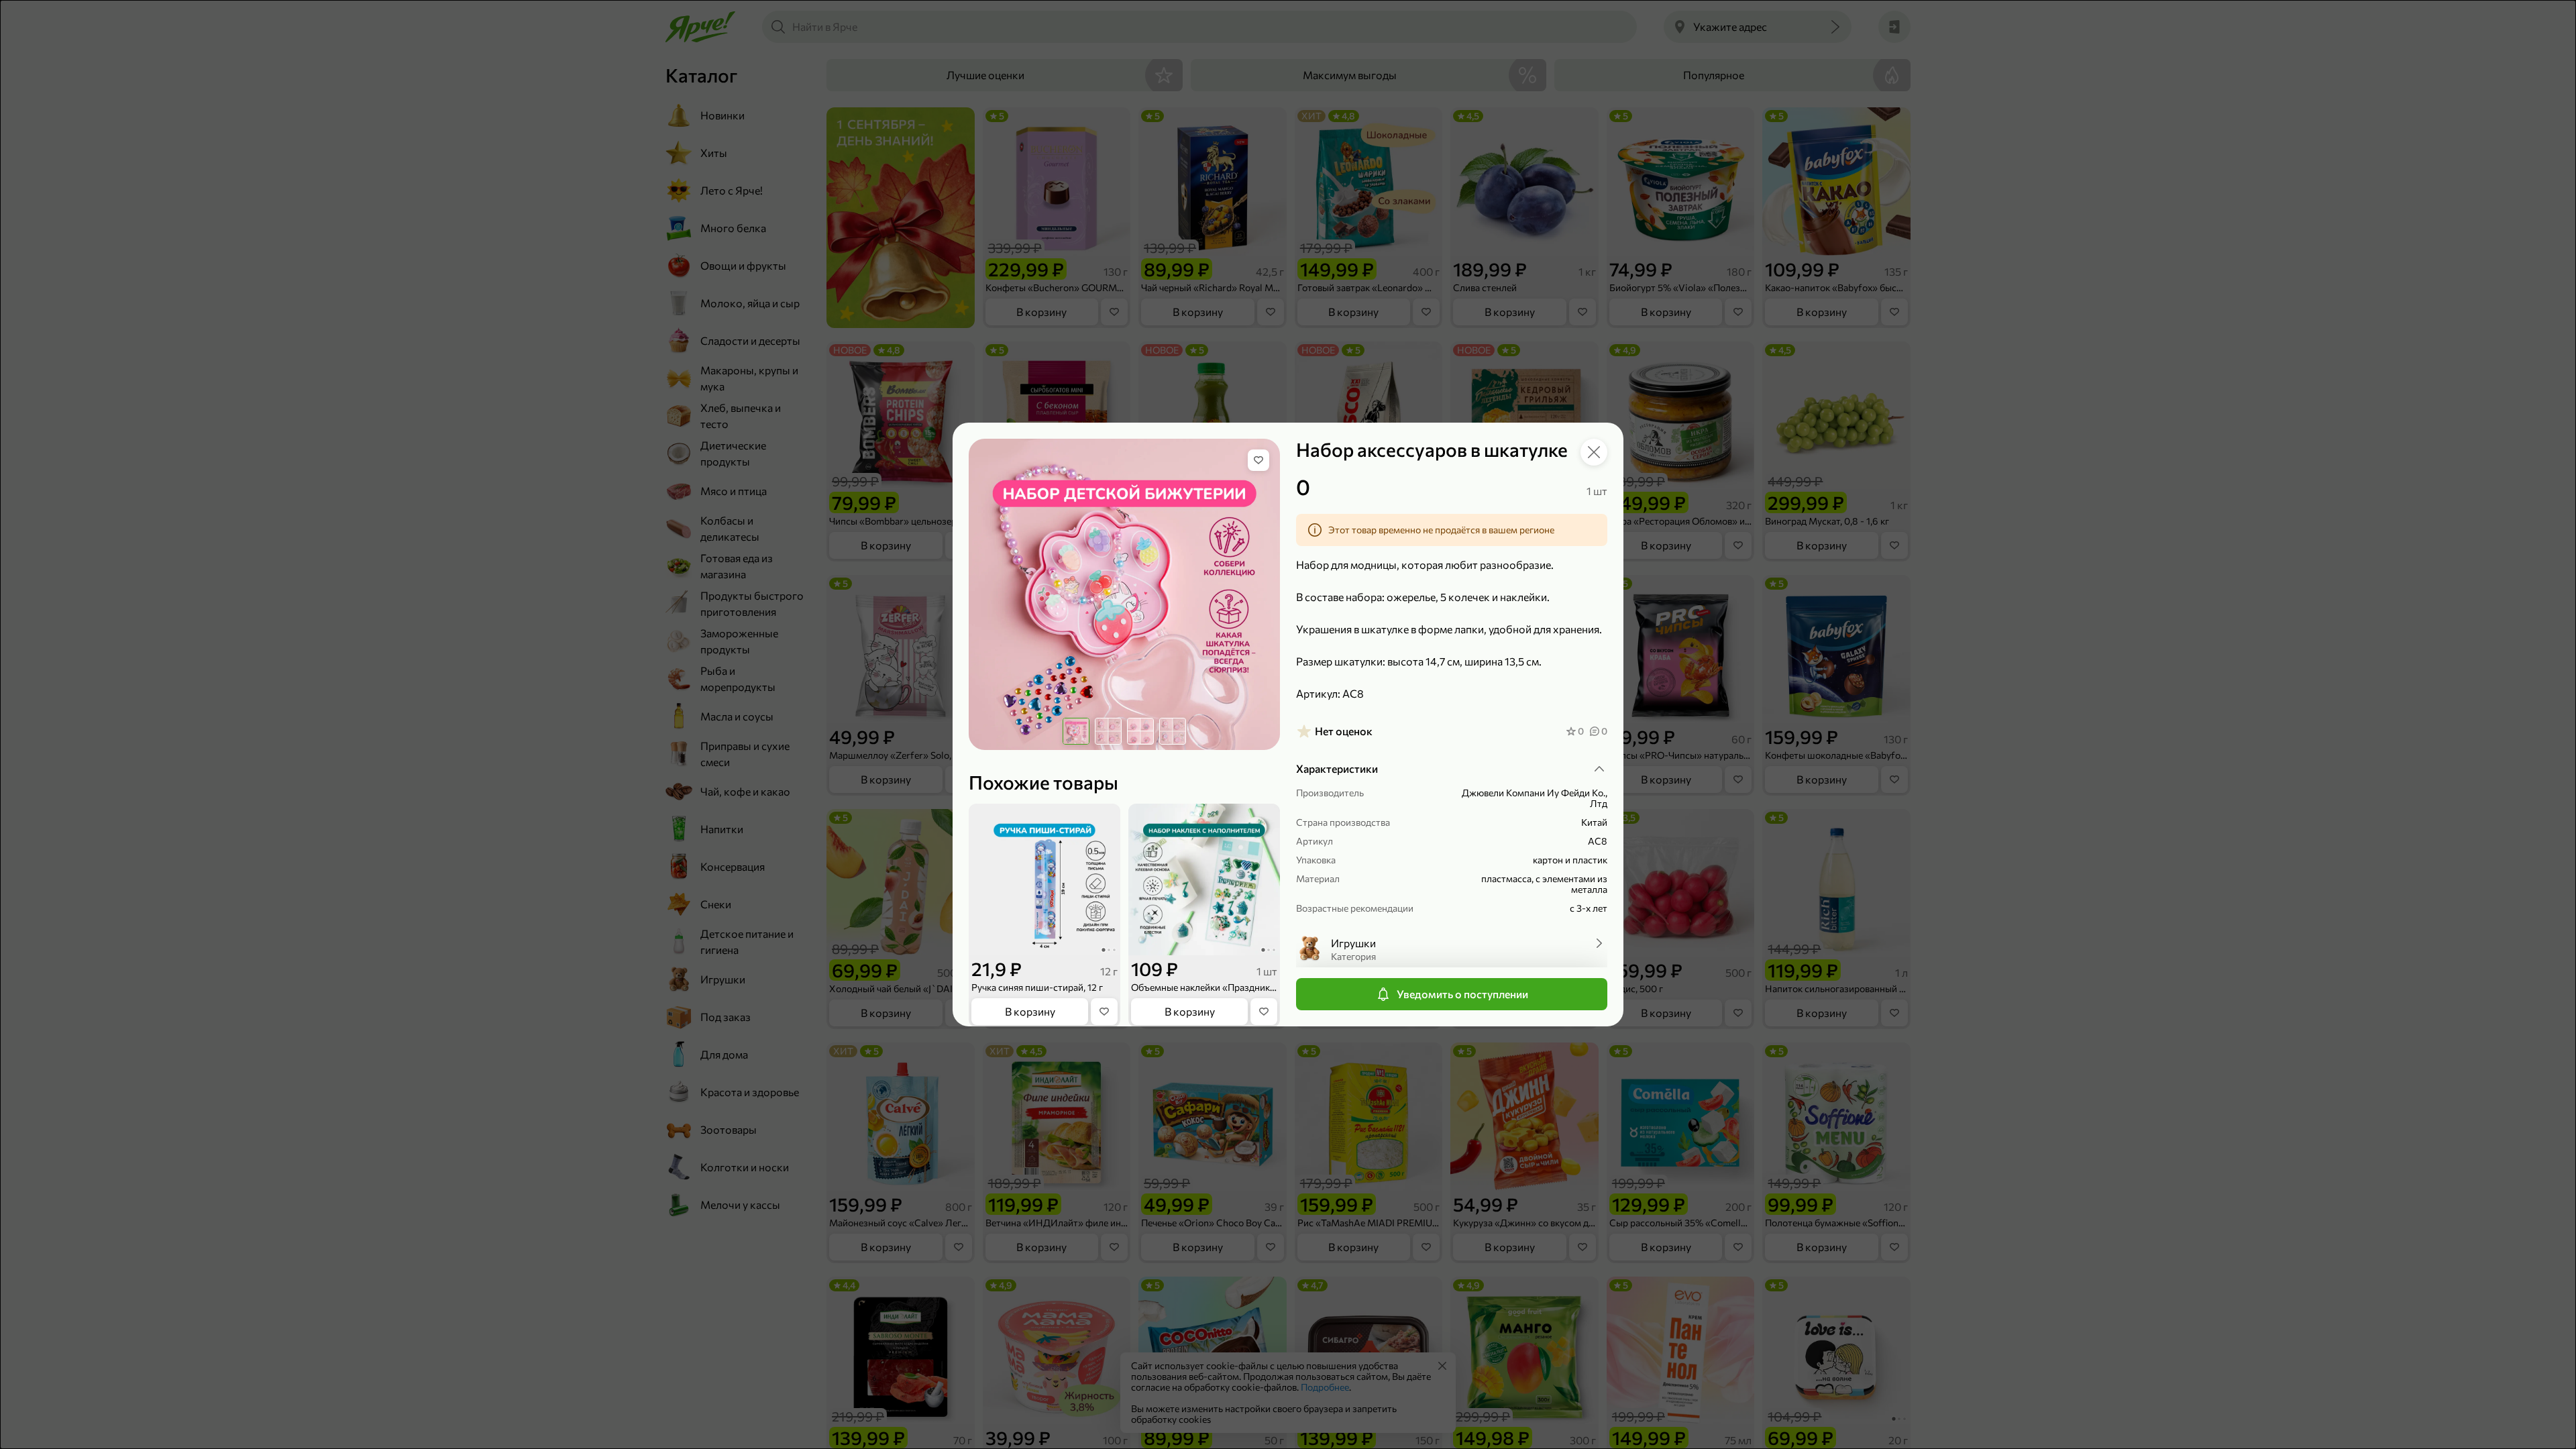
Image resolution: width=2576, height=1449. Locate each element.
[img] (1258, 460)
